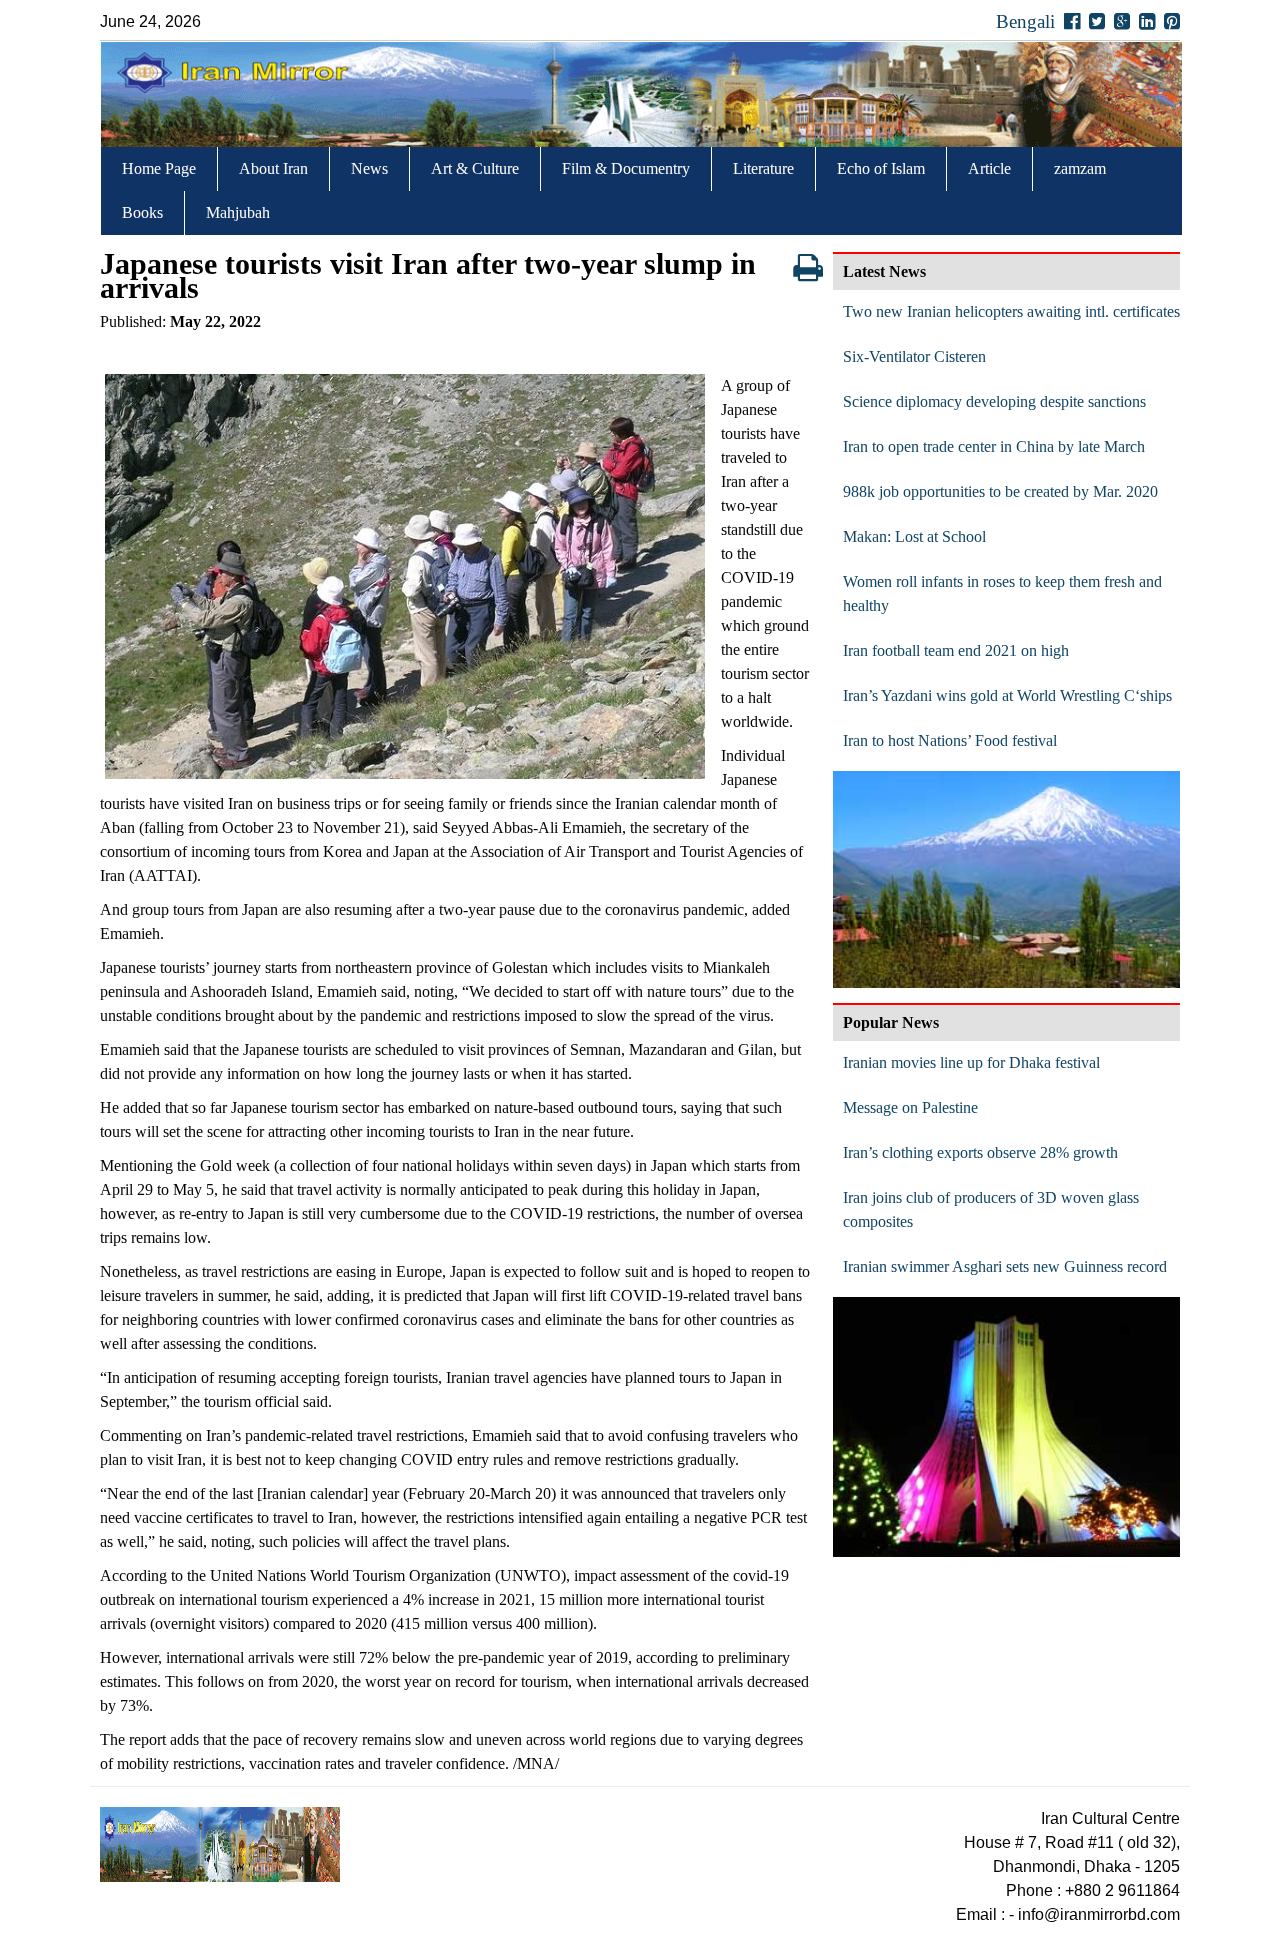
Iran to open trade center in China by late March (994, 446)
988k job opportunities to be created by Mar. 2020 (1000, 491)
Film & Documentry (626, 168)
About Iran (273, 168)
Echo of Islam (881, 168)
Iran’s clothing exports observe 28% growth (980, 1152)
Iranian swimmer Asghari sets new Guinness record (1005, 1266)
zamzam (1080, 168)
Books (142, 212)
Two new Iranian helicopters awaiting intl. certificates (1011, 311)
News (369, 168)
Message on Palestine (910, 1107)
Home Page (159, 168)
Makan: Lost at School (914, 536)
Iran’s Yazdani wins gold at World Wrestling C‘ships (1007, 695)
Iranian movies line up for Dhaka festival (971, 1062)
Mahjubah (238, 212)
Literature (763, 168)
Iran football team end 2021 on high (956, 650)
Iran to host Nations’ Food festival (950, 740)
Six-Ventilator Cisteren (914, 356)
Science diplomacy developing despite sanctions (994, 401)
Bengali (1025, 21)
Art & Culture (475, 168)
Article (989, 168)
